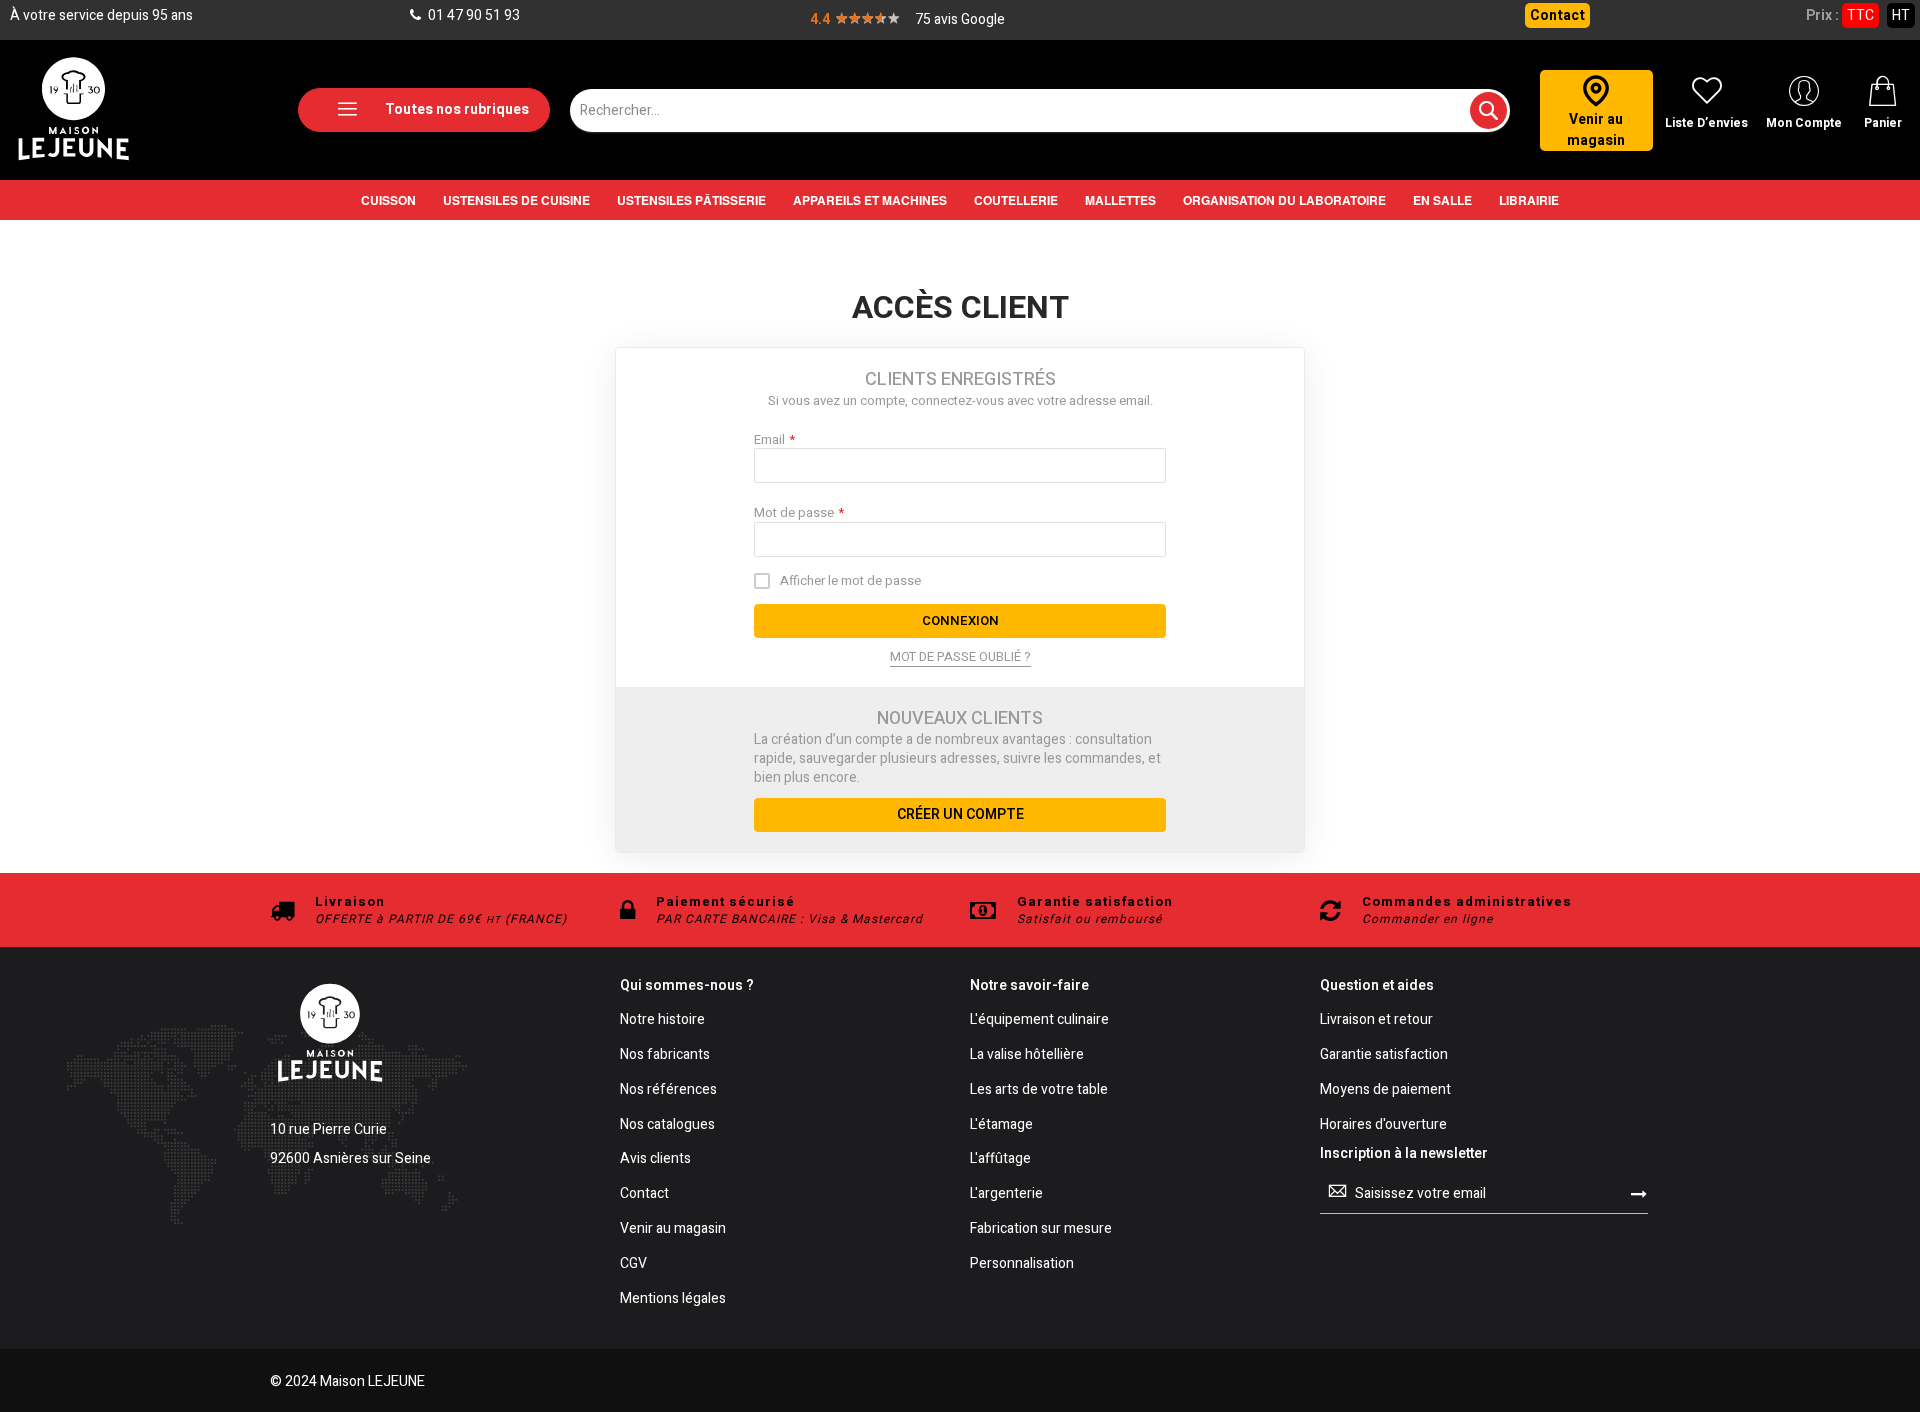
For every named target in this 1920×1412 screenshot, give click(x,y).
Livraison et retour (1376, 1020)
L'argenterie (1006, 1194)
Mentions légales (673, 1299)
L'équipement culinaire (1039, 1020)
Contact (1557, 15)
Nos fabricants (665, 1055)
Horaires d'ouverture (1383, 1125)
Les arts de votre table (1039, 1090)
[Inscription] (1639, 1193)
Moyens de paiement (1385, 1090)
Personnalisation (1022, 1264)
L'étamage (1001, 1125)
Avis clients (655, 1159)
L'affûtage (1000, 1159)
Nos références (668, 1090)
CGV (633, 1264)
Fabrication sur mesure (1041, 1229)
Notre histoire (662, 1020)
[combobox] (1040, 110)
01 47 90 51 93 (472, 15)
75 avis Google (960, 19)
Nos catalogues (667, 1125)
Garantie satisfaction (1384, 1055)
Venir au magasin (673, 1229)
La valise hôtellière (1027, 1055)
